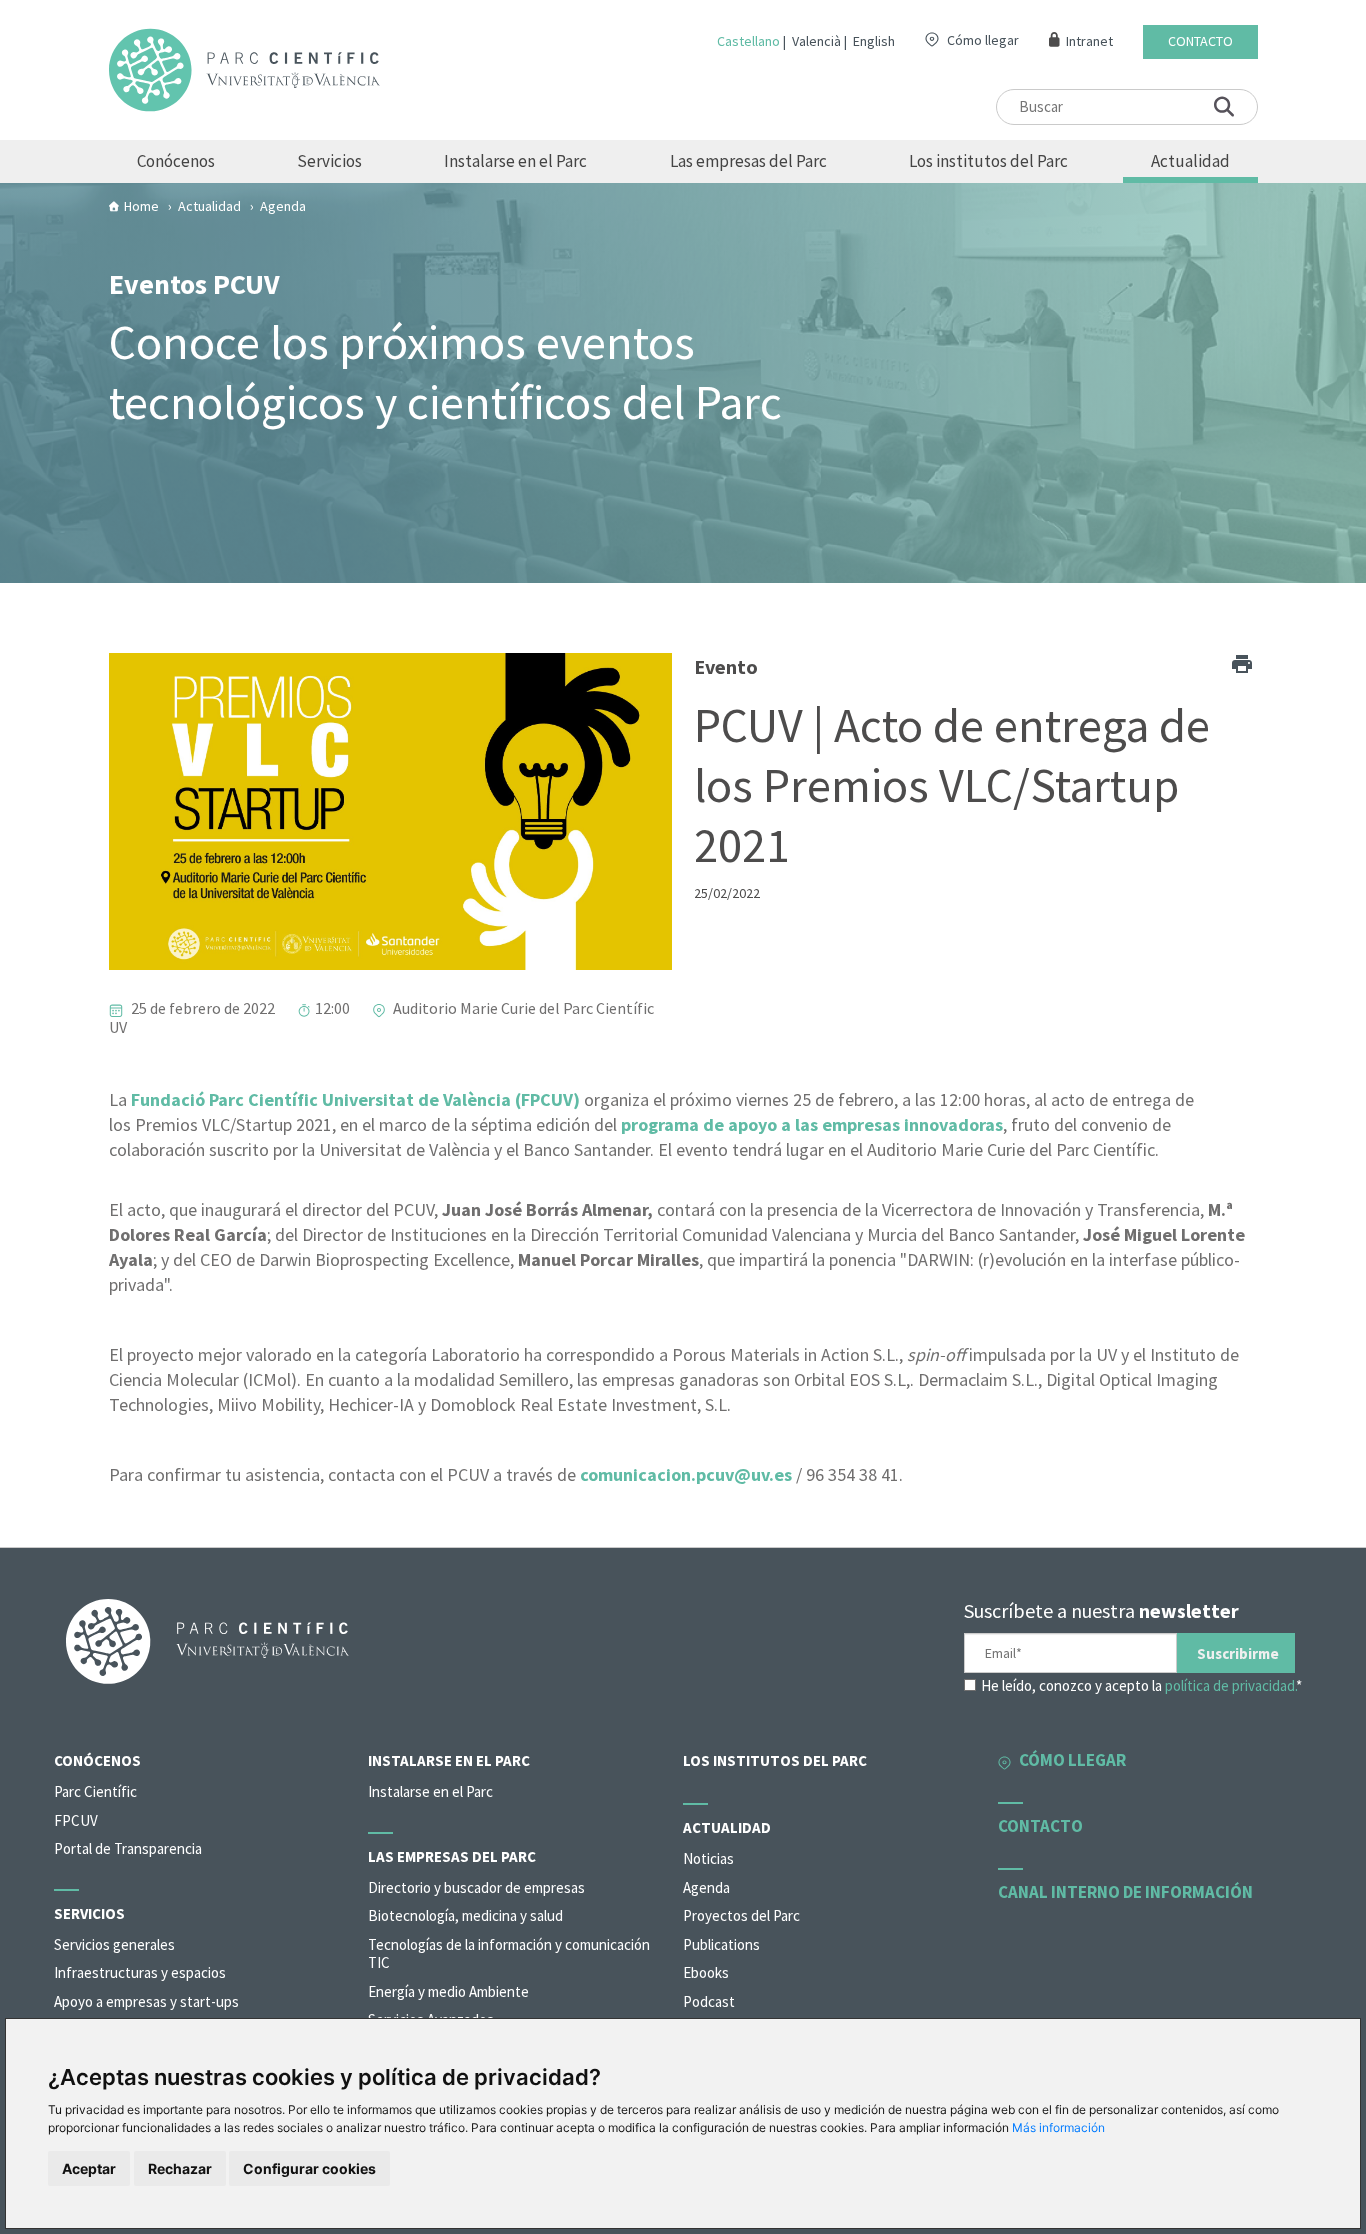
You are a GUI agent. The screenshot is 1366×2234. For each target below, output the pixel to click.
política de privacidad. (1230, 1685)
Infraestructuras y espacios (140, 1972)
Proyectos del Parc (741, 1915)
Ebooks (706, 1972)
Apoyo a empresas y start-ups (146, 2001)
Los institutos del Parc (988, 161)
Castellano (748, 41)
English (874, 41)
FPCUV (76, 1820)
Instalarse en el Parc (515, 161)
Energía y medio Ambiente (448, 1991)
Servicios (329, 161)
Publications (721, 1944)
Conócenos (176, 161)
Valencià (816, 41)
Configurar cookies (309, 2168)
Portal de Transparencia (128, 1848)
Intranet (1089, 41)
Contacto (1200, 41)
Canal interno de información (1125, 1892)
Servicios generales (114, 1944)
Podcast (709, 2001)
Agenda (706, 1887)
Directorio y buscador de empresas (476, 1887)
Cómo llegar (983, 40)
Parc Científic (95, 1791)
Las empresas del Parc (748, 161)
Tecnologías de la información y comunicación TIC (509, 1954)
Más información (1058, 2127)
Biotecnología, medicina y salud (465, 1915)
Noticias (708, 1858)
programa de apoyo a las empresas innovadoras (812, 1124)
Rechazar (180, 2168)
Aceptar (89, 2168)
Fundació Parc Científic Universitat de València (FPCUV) (355, 1099)
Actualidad (1190, 161)
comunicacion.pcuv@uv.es (686, 1474)
